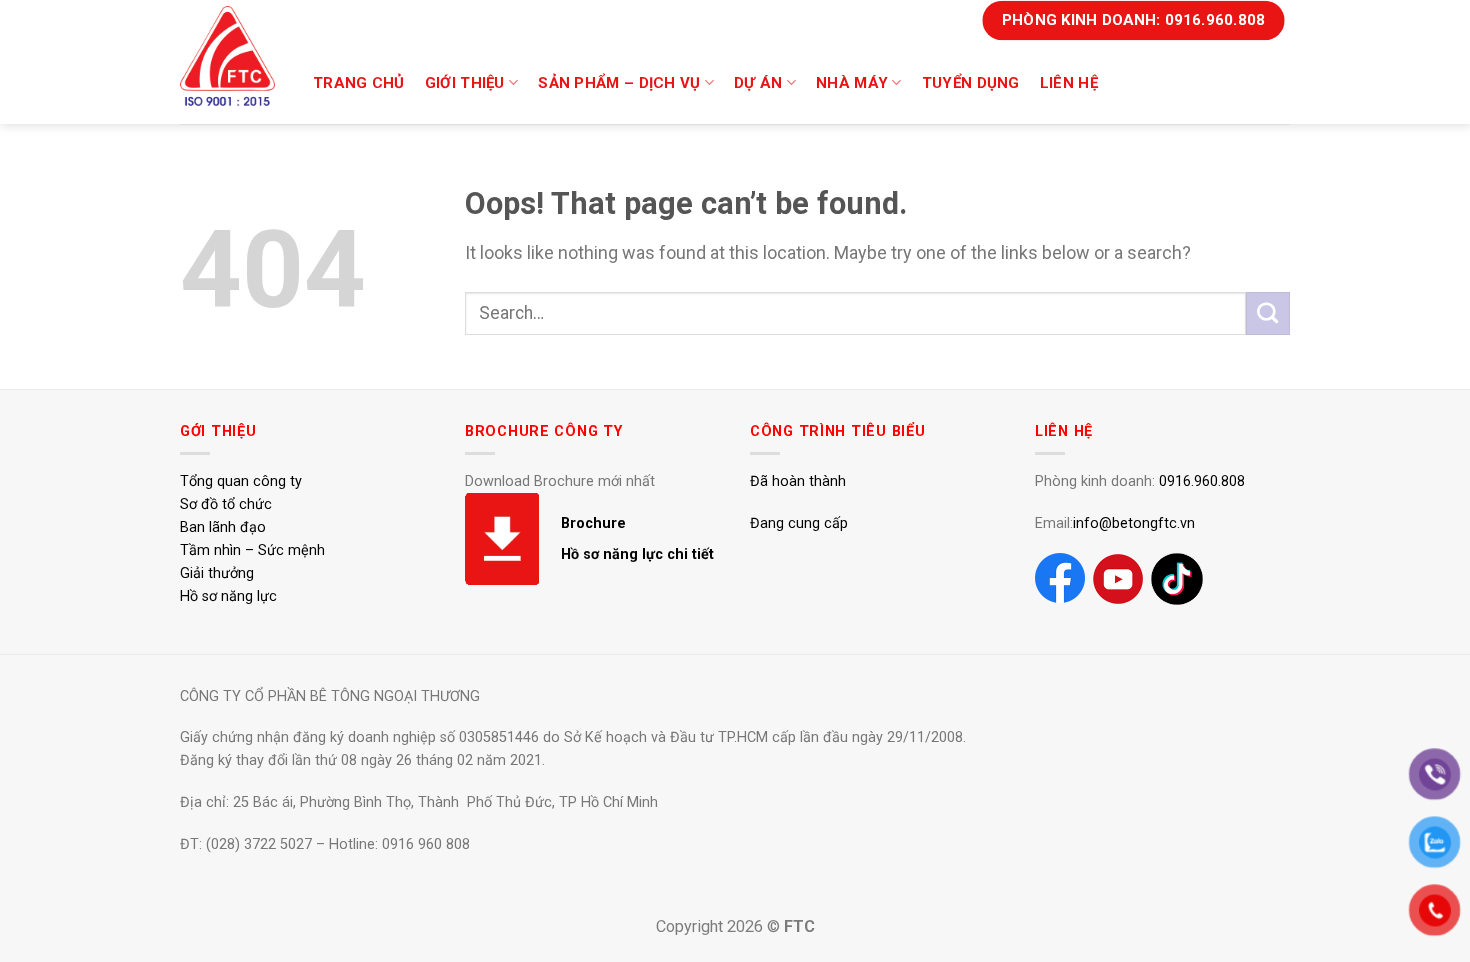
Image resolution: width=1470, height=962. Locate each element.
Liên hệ (1069, 83)
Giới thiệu (465, 83)
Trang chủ (359, 83)
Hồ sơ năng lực (228, 596)
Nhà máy (852, 83)
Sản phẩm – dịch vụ (619, 83)
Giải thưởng (217, 573)
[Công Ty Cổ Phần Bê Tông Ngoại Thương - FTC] (230, 56)
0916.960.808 (1202, 481)
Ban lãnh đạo (223, 527)
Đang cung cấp (799, 523)
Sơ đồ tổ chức (226, 504)
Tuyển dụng (971, 83)
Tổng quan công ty (241, 481)
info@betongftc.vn (1134, 523)
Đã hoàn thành (798, 481)
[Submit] (1268, 314)
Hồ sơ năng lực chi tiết (637, 554)
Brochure (593, 523)
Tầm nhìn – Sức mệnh (252, 550)
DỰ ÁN (758, 83)
